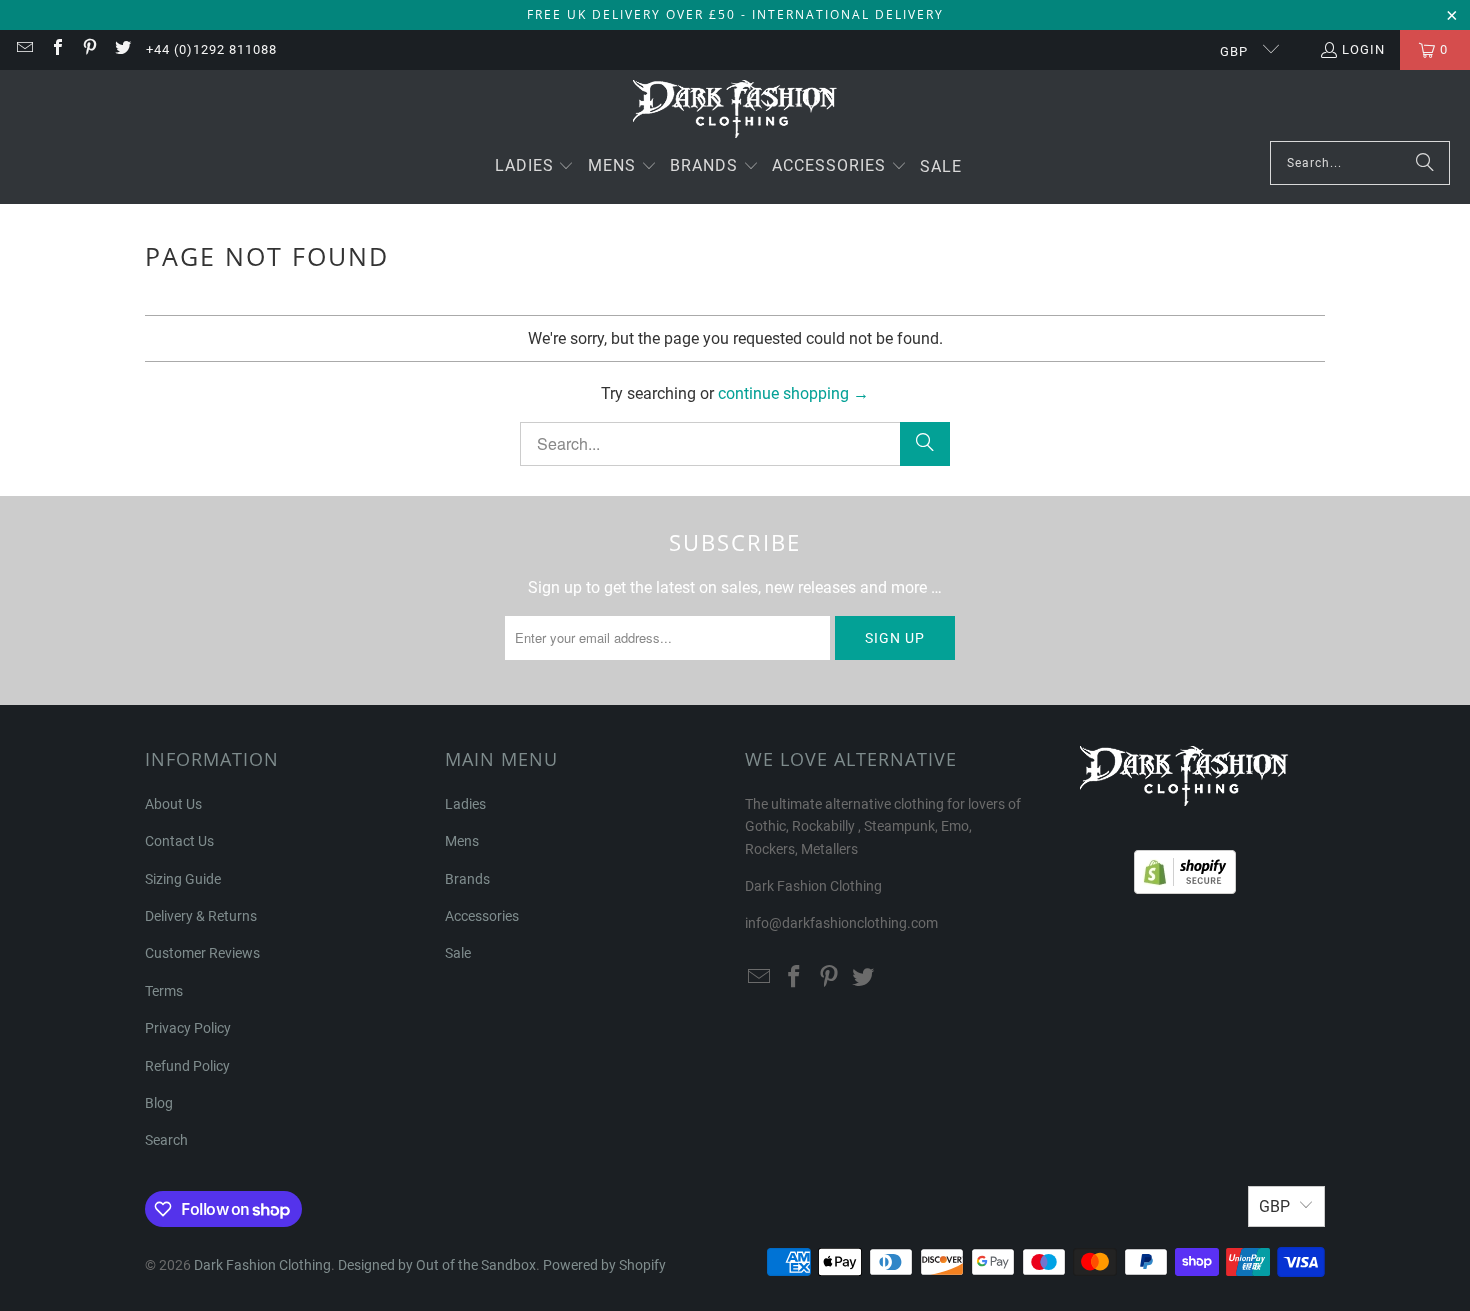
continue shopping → (793, 393)
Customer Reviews (202, 953)
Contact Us (179, 841)
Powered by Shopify (604, 1265)
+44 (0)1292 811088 (211, 49)
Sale (458, 953)
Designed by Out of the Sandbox (437, 1265)
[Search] (1425, 163)
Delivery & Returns (201, 916)
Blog (159, 1103)
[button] (535, 167)
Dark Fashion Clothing (262, 1265)
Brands (467, 879)
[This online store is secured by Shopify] (1185, 867)
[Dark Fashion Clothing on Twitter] (121, 49)
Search (166, 1140)
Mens (462, 841)
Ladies (465, 804)
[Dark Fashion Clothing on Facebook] (56, 49)
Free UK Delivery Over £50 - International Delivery (735, 14)
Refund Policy (187, 1066)
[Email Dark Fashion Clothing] (24, 49)
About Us (173, 804)
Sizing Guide (183, 879)
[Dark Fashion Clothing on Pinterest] (89, 49)
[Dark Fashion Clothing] (735, 110)
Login (1363, 49)
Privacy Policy (188, 1028)
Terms (164, 991)
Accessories (482, 916)
